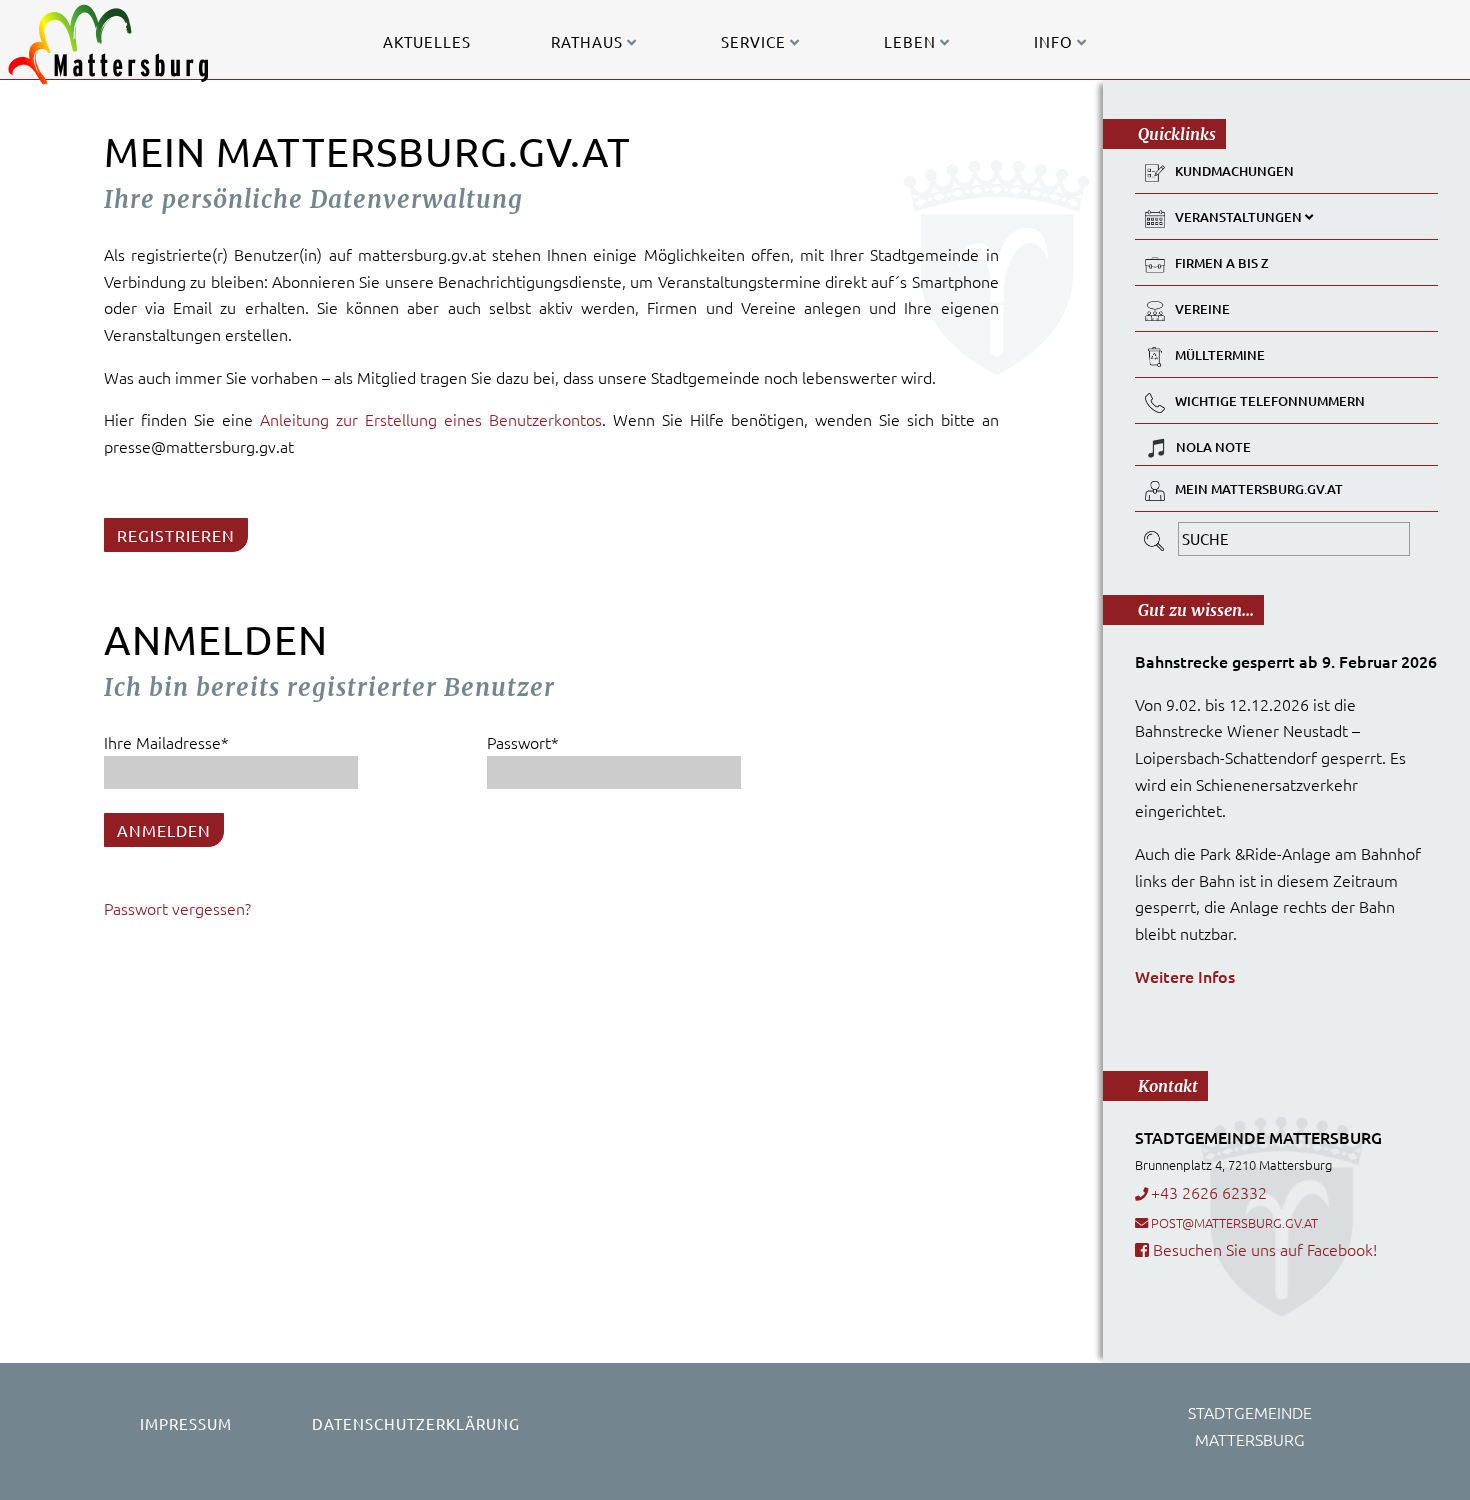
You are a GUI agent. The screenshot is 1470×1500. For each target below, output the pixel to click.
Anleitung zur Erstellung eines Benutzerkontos (431, 419)
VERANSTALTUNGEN (1240, 217)
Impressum (186, 1423)
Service (755, 41)
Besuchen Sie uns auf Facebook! (1263, 1249)
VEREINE (1202, 309)
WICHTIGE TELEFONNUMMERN (1270, 401)
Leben (912, 41)
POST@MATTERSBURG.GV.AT (1234, 1222)
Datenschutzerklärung (416, 1423)
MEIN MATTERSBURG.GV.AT (1259, 489)
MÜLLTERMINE (1220, 355)
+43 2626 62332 (1209, 1192)
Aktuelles (427, 41)
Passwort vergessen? (177, 908)
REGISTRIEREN (176, 535)
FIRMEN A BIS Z (1222, 263)
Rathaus (589, 41)
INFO (1055, 41)
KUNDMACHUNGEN (1234, 171)
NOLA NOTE (1213, 447)
